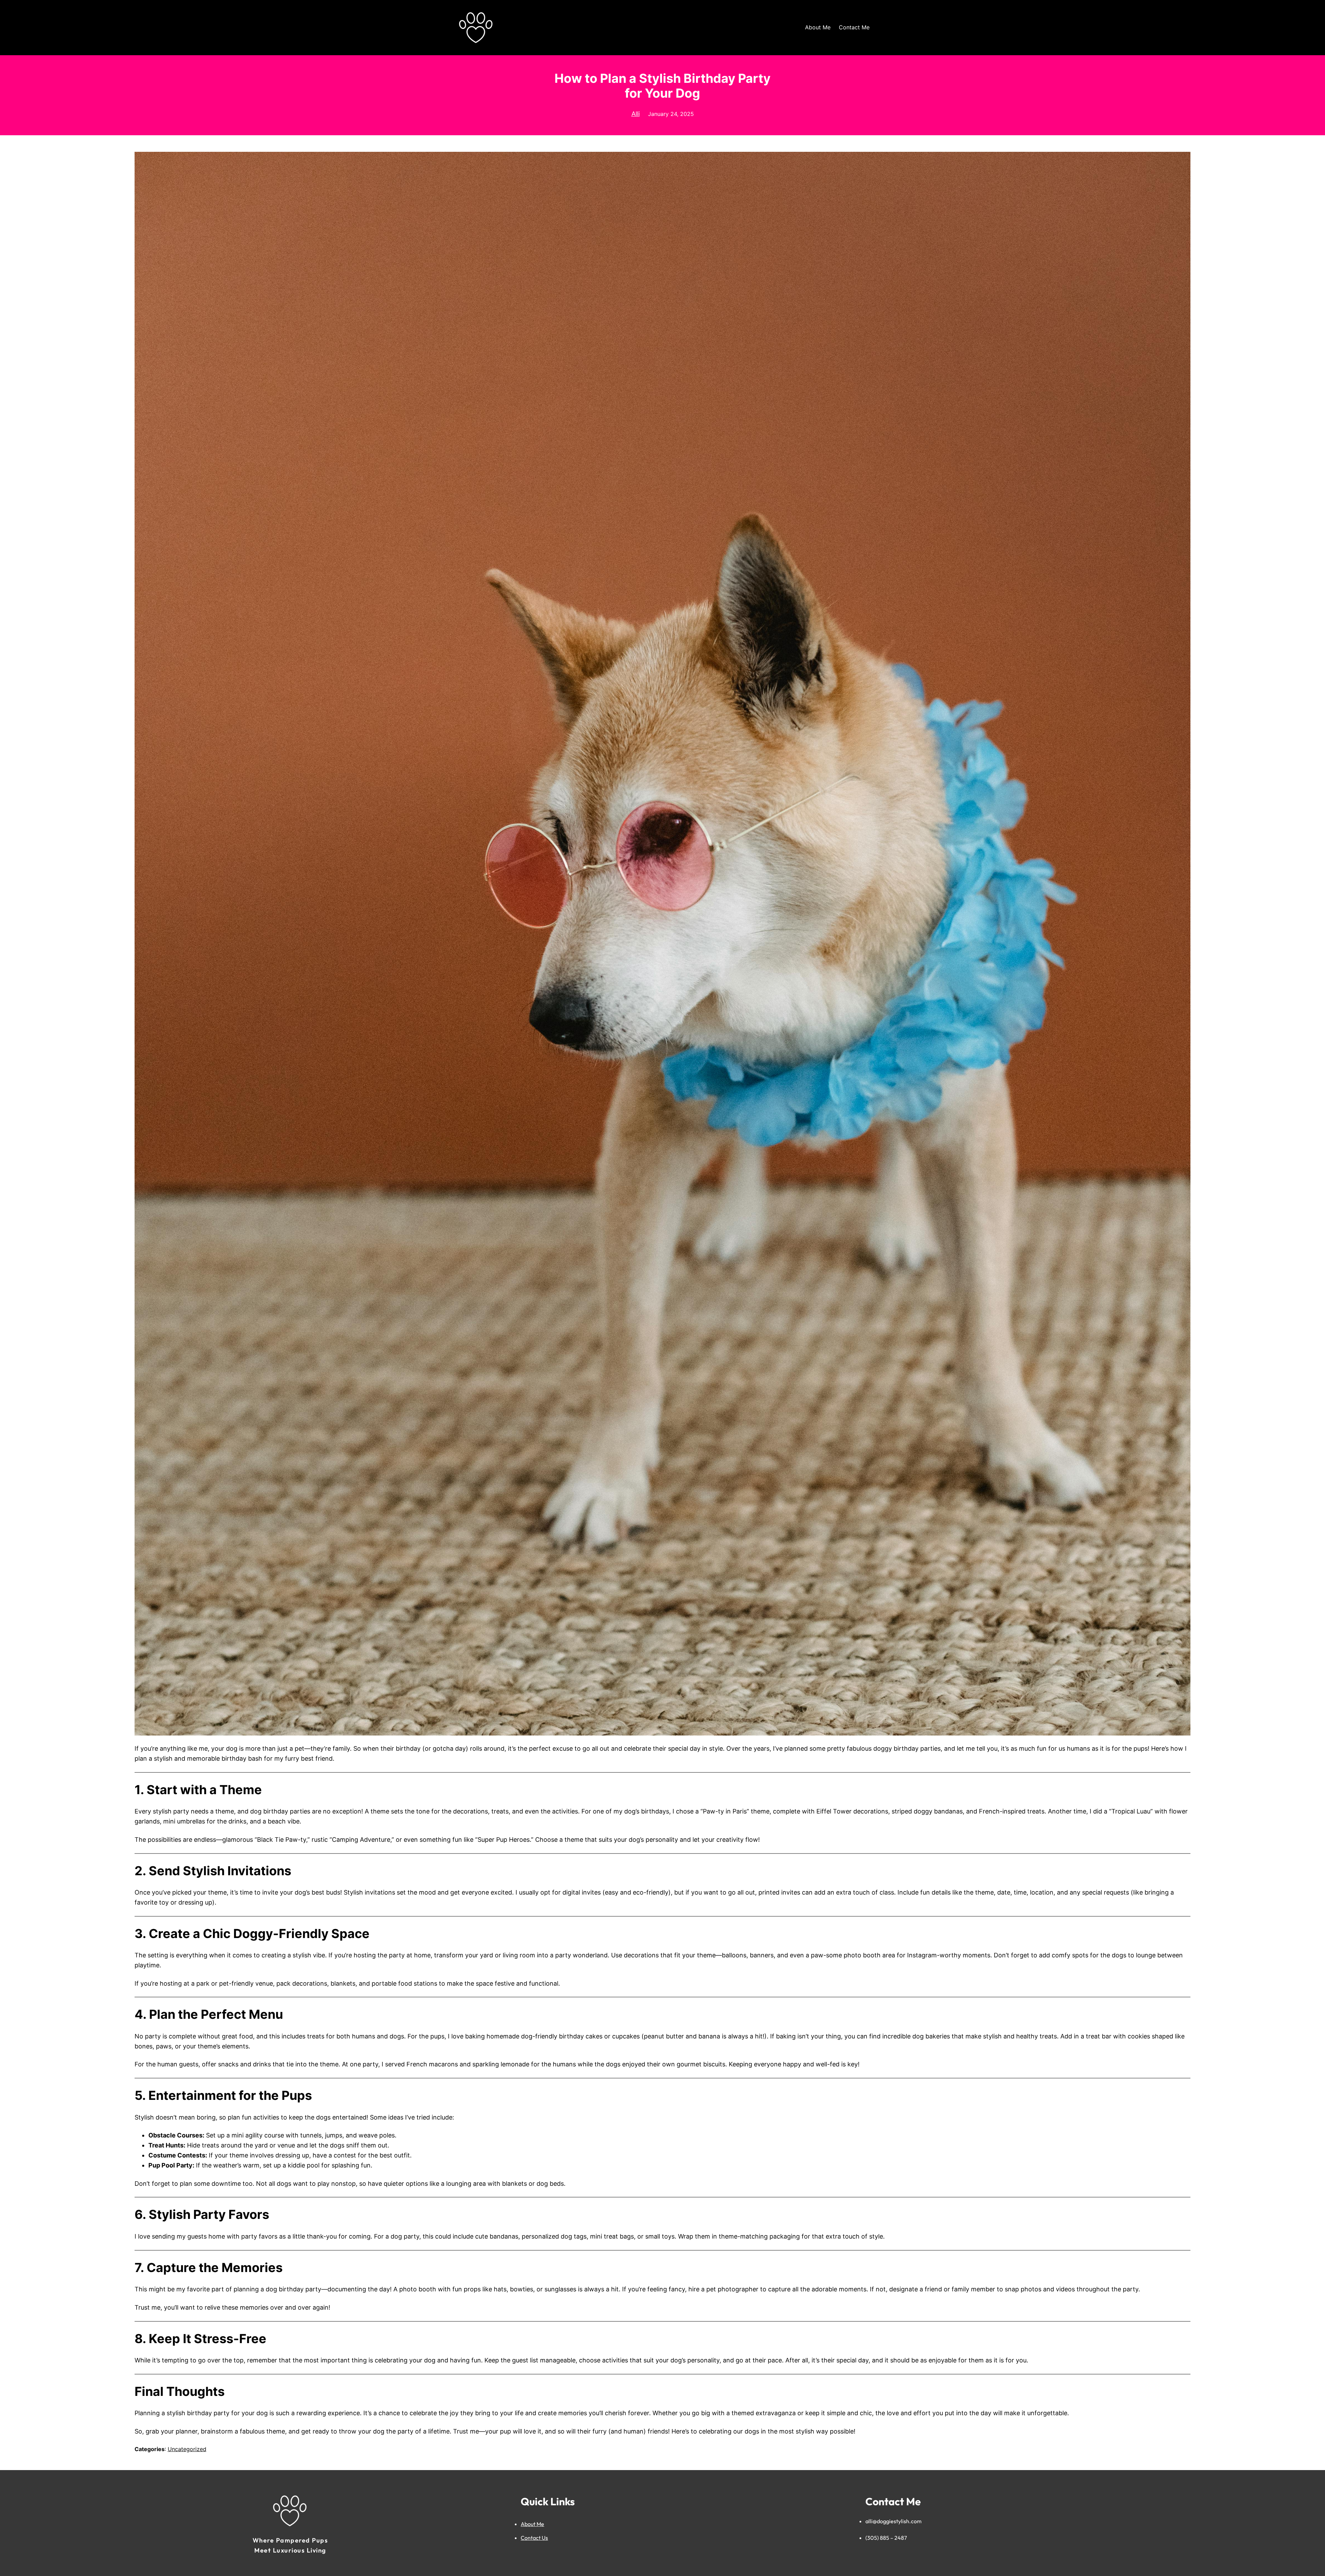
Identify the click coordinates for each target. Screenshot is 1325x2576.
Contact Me (854, 27)
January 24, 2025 (671, 114)
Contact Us (534, 2538)
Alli (636, 114)
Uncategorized (187, 2449)
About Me (818, 27)
